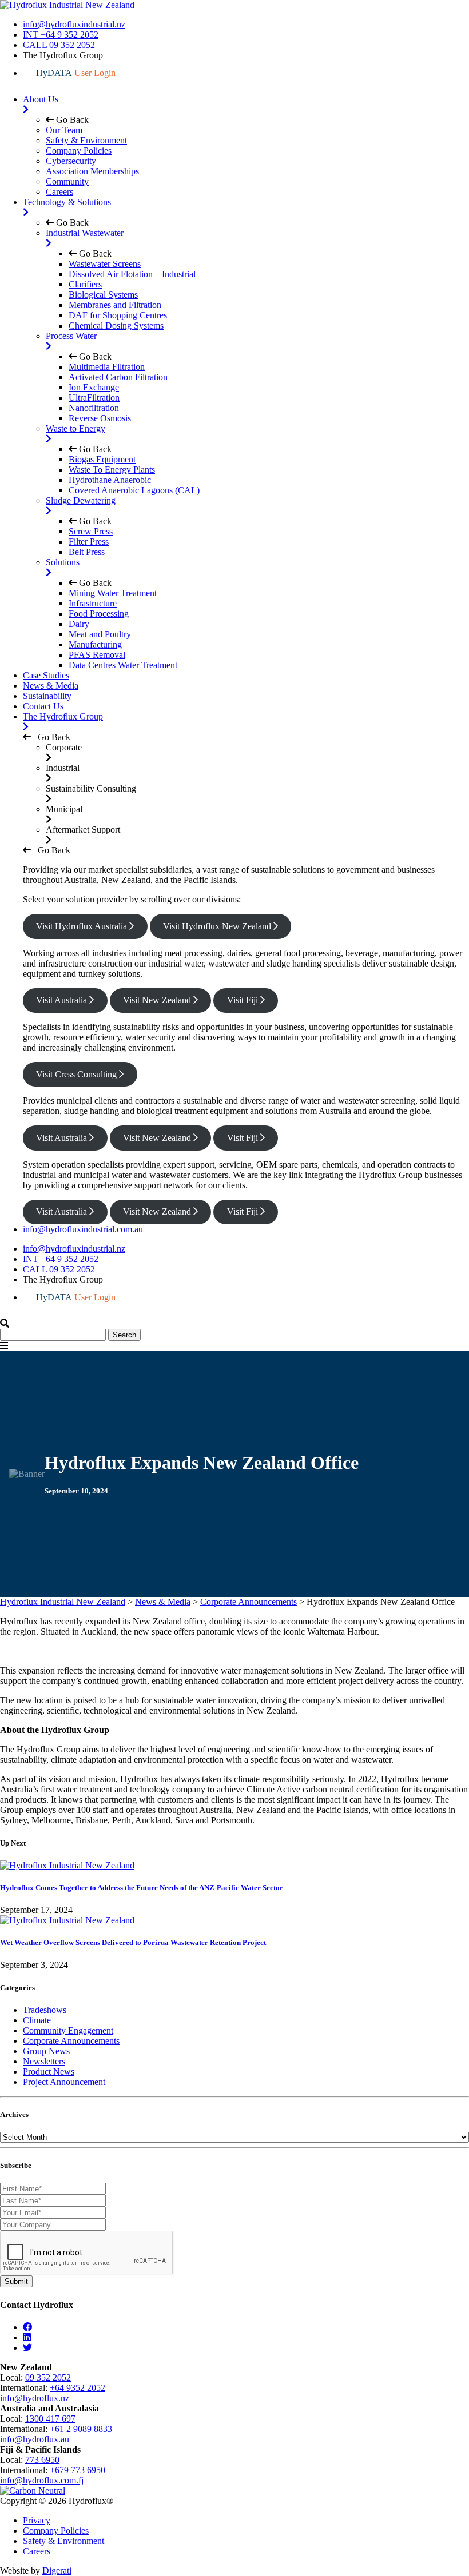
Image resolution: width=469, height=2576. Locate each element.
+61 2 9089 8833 (81, 2429)
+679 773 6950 (77, 2470)
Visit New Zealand (158, 1000)
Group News (46, 2051)
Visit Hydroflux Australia (83, 926)
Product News (49, 2072)
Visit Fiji (244, 1000)
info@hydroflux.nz (35, 2398)
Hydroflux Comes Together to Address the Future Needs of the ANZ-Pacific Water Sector (142, 1888)
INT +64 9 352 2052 (61, 35)
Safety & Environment (63, 2541)
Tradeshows (45, 2010)
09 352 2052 (48, 2377)
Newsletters (44, 2061)
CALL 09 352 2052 (59, 45)
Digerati (57, 2571)
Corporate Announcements (71, 2041)
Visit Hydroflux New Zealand (218, 926)
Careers (37, 2551)
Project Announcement (64, 2082)
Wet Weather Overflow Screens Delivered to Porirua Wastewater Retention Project (133, 1942)
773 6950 (42, 2460)
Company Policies (56, 2531)
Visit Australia (63, 1000)
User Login (76, 73)
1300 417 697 (50, 2419)
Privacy (37, 2520)
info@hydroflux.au (35, 2439)
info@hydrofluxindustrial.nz (74, 24)
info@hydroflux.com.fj (42, 2480)
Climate (37, 2020)
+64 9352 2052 (77, 2388)
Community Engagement (68, 2030)
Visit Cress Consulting (77, 1074)
